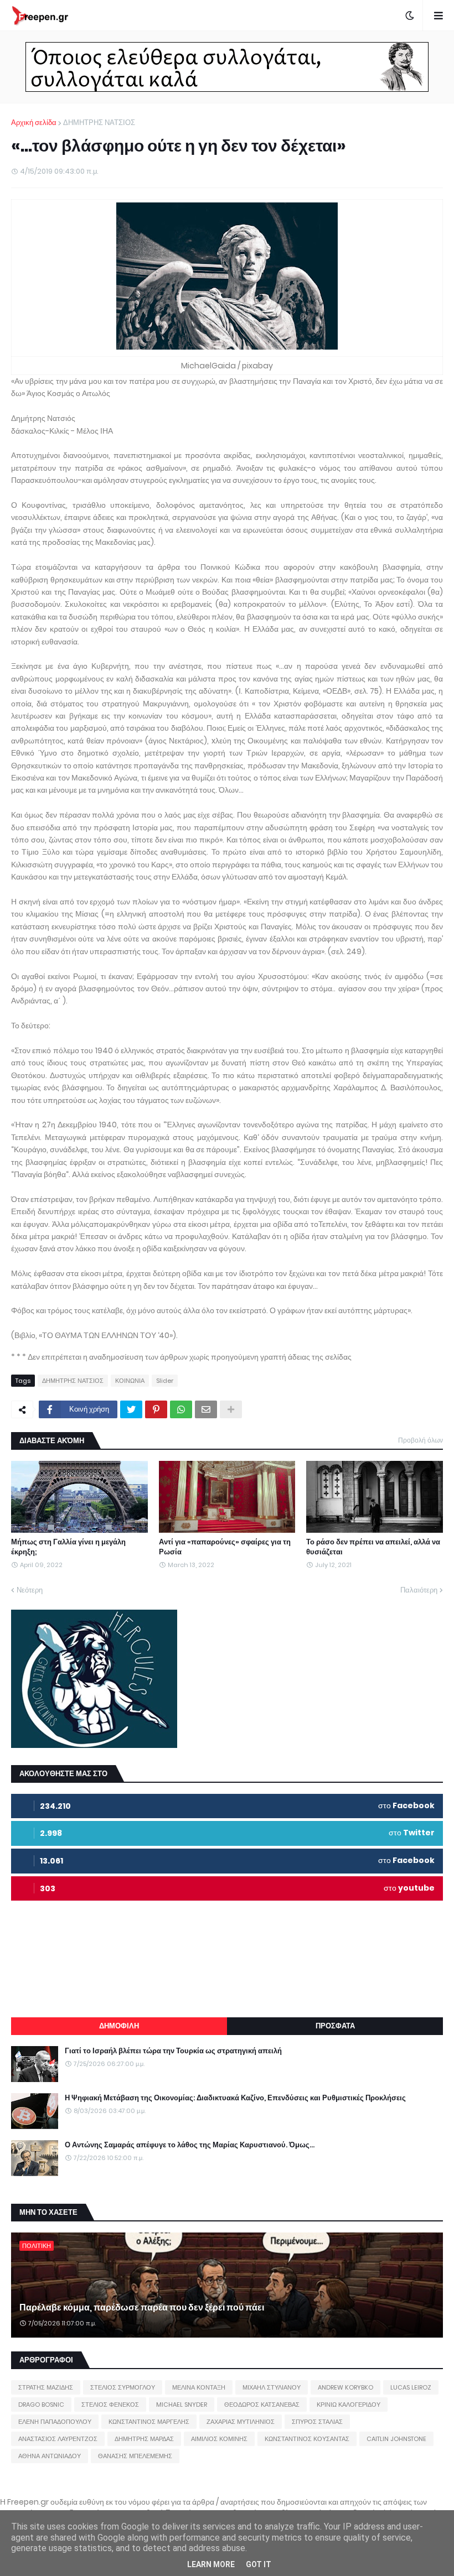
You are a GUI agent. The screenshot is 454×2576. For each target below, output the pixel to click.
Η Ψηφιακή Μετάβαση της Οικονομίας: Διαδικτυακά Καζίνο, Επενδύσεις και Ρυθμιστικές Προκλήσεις (235, 2098)
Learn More (211, 2564)
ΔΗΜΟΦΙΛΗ (119, 2026)
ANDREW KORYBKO (345, 2387)
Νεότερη (30, 1590)
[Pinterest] (156, 1409)
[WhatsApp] (181, 1409)
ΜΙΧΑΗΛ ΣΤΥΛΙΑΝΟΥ (272, 2387)
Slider (165, 1381)
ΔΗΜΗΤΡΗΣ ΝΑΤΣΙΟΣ (99, 123)
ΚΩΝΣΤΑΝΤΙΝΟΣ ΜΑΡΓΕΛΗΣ (149, 2422)
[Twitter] (131, 1409)
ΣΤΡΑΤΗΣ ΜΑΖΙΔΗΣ (46, 2387)
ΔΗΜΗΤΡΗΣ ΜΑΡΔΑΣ (144, 2439)
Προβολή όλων (421, 1440)
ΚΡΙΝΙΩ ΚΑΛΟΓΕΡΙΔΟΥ (349, 2405)
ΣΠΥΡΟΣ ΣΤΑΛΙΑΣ (317, 2422)
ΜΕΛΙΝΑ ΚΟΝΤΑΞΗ (199, 2387)
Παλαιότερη (419, 1590)
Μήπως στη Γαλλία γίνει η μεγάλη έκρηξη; (68, 1547)
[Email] (206, 1409)
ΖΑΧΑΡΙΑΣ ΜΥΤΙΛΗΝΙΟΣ (241, 2422)
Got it (259, 2564)
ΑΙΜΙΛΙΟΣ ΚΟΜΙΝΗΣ (219, 2439)
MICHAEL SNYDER (182, 2405)
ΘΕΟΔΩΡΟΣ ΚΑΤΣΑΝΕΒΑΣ (262, 2405)
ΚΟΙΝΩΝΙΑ (130, 1381)
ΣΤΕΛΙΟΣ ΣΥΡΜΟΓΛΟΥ (123, 2387)
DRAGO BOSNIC (41, 2405)
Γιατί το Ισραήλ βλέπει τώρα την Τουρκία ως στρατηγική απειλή (173, 2051)
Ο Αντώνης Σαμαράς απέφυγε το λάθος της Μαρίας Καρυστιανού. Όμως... (190, 2145)
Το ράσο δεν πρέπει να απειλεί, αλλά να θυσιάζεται (373, 1547)
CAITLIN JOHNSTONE (396, 2439)
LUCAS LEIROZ (411, 2387)
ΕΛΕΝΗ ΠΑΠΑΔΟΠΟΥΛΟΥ (55, 2422)
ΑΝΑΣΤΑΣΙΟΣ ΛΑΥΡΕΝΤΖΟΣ (58, 2439)
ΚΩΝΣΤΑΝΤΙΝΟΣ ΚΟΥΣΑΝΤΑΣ (307, 2439)
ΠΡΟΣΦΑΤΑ (335, 2026)
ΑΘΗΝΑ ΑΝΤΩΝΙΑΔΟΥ (50, 2456)
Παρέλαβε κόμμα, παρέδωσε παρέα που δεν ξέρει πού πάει (142, 2308)
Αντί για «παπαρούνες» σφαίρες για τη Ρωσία (225, 1547)
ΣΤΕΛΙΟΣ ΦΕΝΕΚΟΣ (110, 2405)
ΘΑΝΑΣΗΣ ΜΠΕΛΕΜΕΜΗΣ (135, 2456)
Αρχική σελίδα (34, 123)
